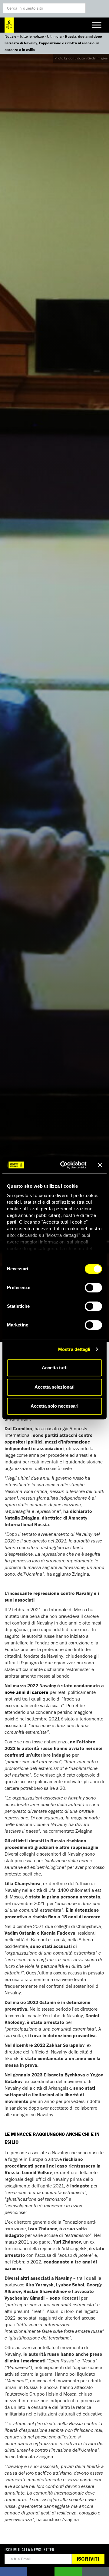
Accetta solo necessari (54, 1406)
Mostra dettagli (74, 1349)
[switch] (93, 1288)
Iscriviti (88, 2559)
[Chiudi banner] (100, 1165)
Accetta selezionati (54, 1387)
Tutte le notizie (32, 36)
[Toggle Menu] (97, 25)
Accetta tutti (55, 1368)
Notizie (10, 36)
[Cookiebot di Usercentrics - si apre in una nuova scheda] (64, 1165)
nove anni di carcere (26, 1692)
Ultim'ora (54, 36)
